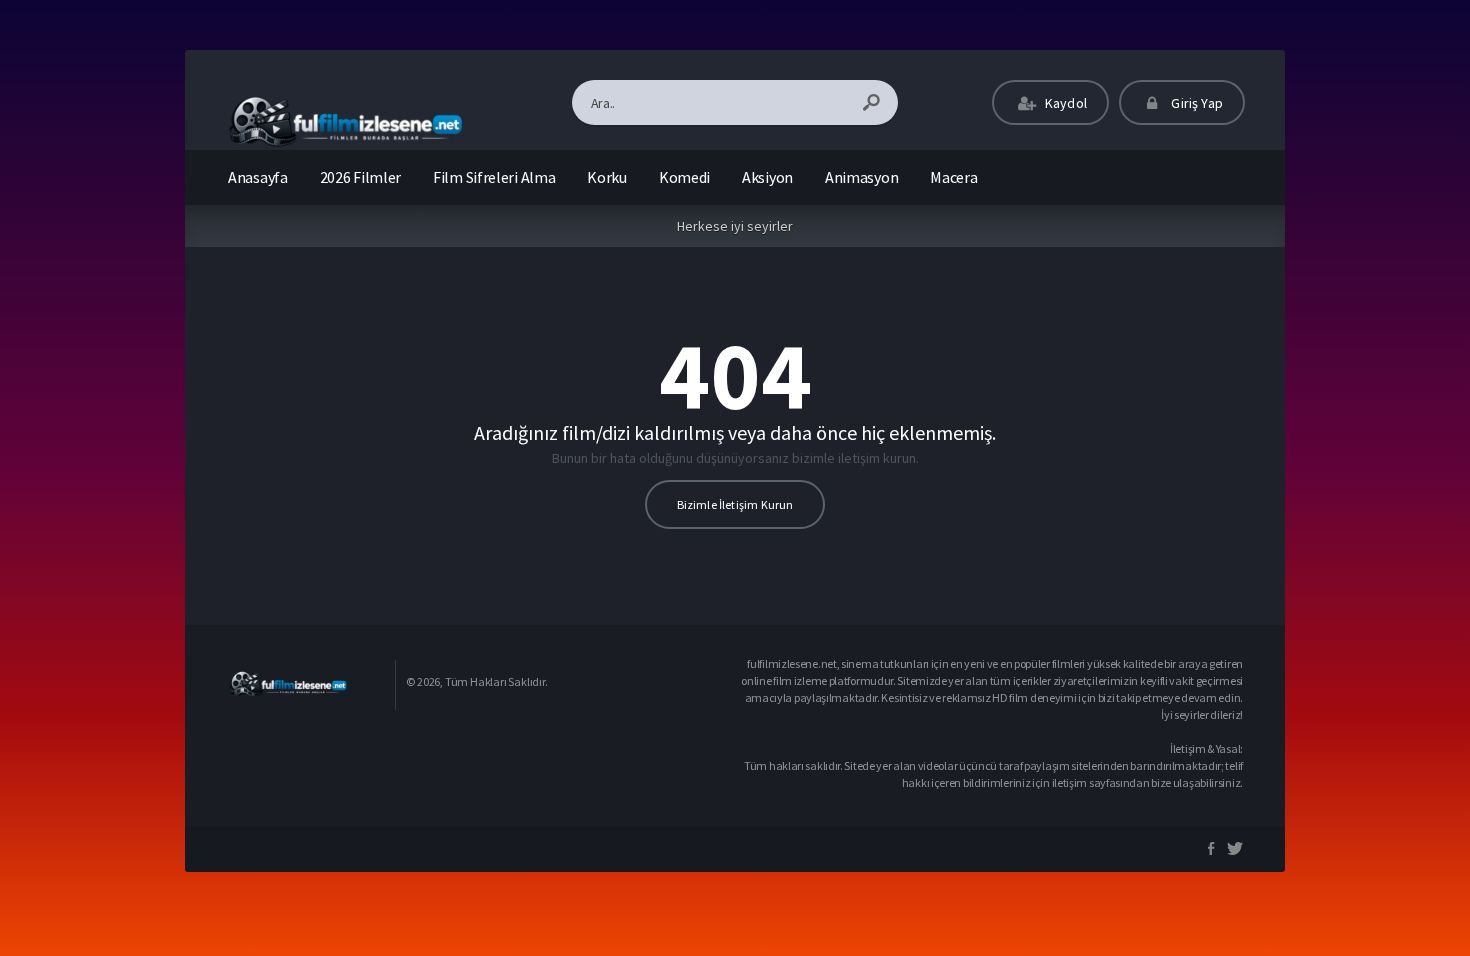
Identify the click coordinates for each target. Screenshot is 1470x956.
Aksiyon (767, 177)
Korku (607, 177)
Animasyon (861, 177)
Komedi (684, 177)
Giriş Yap (1195, 103)
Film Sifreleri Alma (494, 177)
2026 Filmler (360, 177)
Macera (953, 177)
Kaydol (1064, 103)
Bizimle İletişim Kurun (735, 504)
